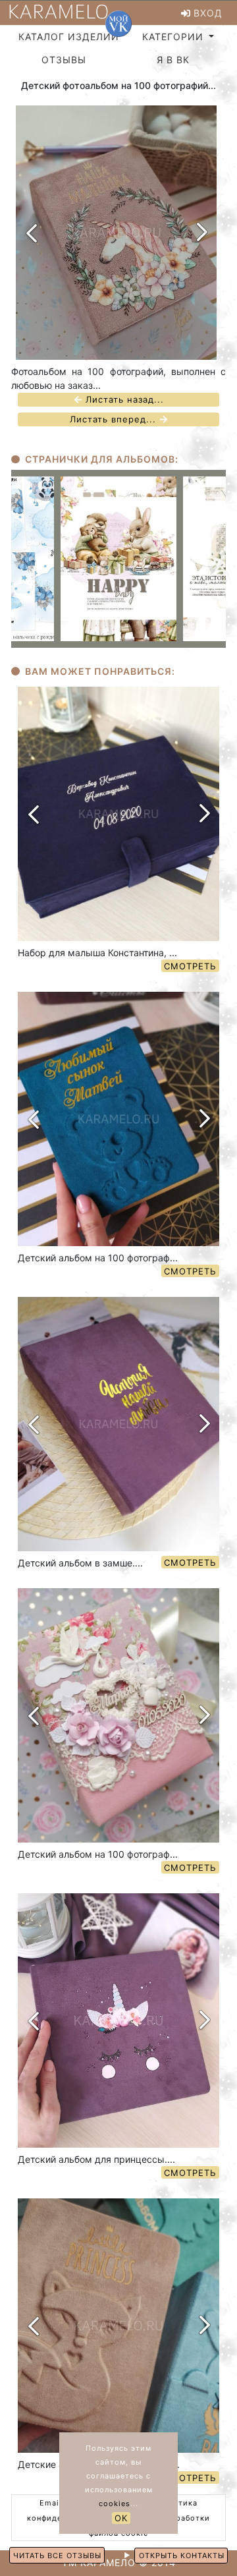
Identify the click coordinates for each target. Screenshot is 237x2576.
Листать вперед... (115, 420)
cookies (115, 2504)
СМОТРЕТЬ (190, 966)
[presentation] (31, 233)
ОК (121, 2518)
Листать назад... (123, 400)
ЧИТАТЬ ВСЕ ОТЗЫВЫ (57, 2556)
